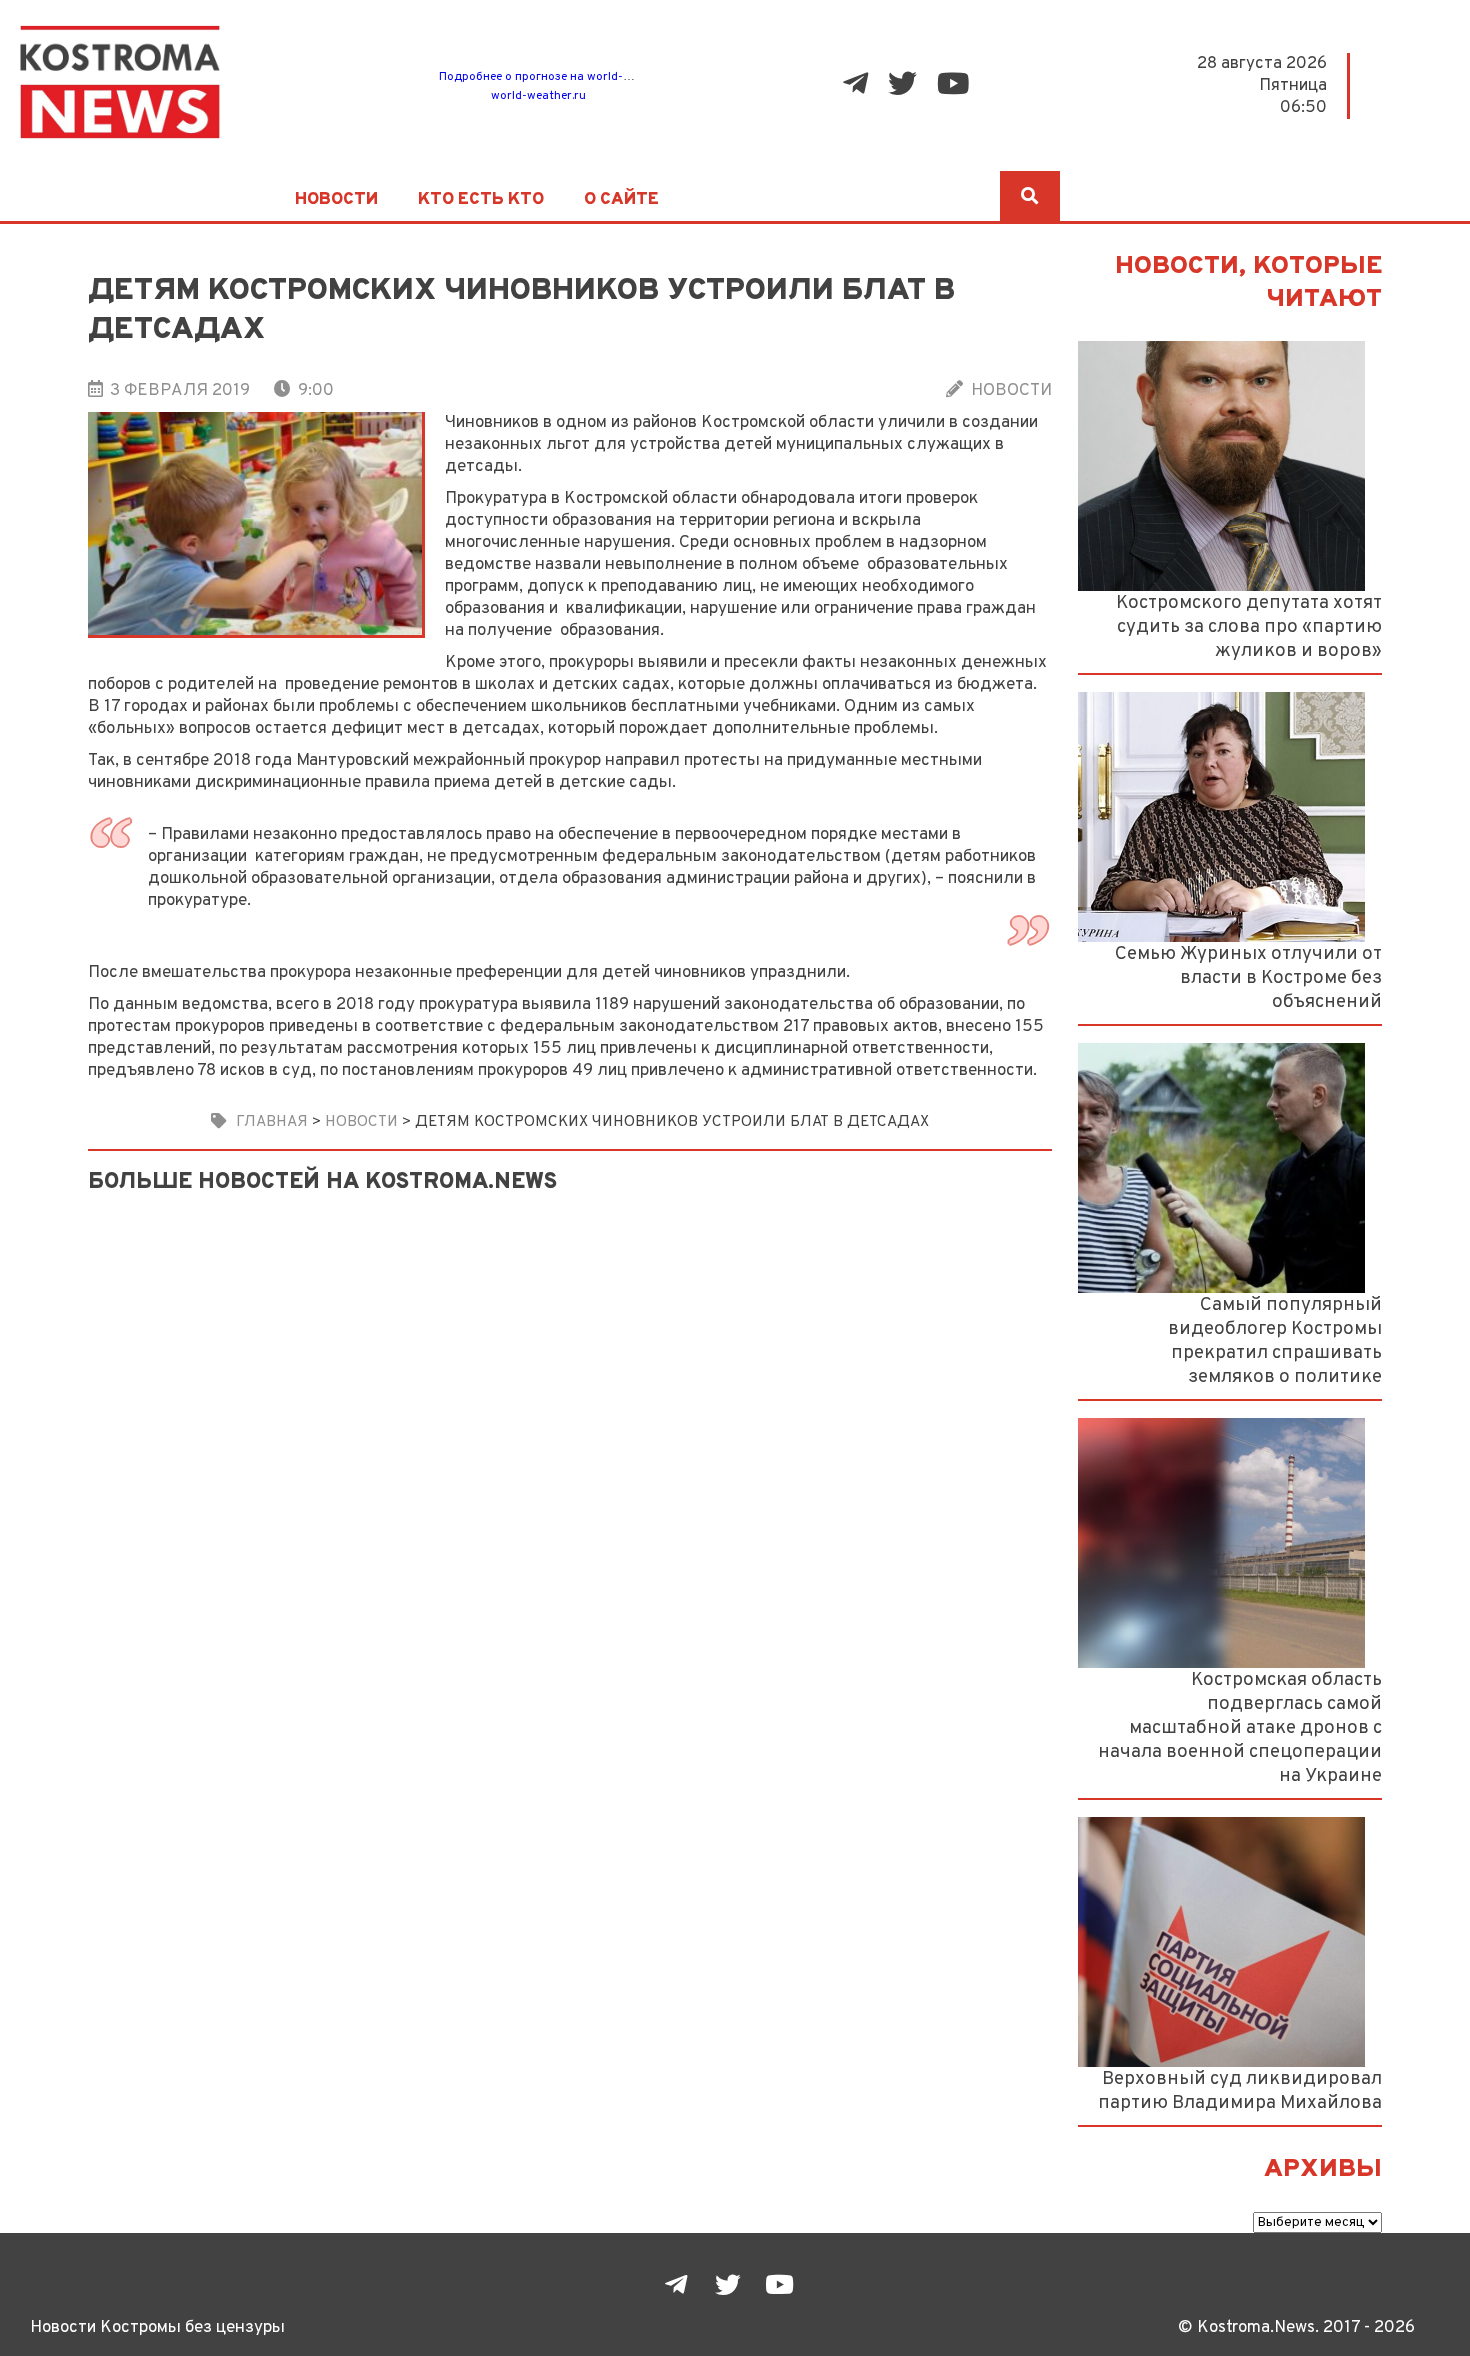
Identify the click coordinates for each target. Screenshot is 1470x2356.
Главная (272, 1122)
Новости (336, 200)
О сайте (621, 200)
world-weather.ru (538, 96)
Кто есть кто (481, 200)
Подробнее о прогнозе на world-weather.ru (560, 77)
